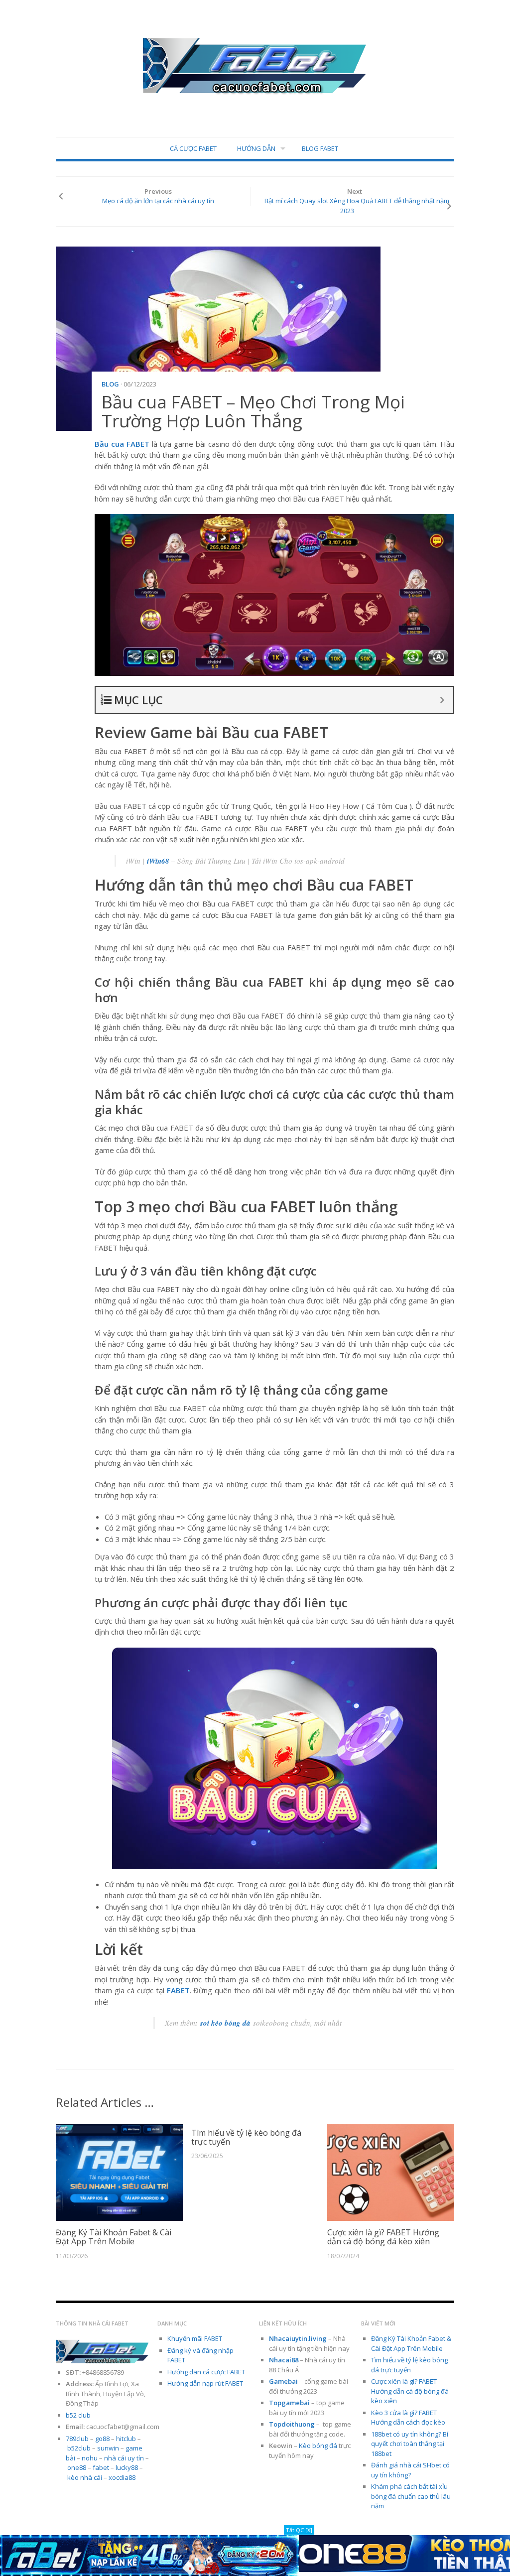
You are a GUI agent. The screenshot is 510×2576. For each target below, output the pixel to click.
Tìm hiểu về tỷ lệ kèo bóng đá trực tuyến (246, 2137)
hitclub (126, 2439)
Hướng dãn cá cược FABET (206, 2372)
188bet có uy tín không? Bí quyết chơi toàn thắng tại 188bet (410, 2444)
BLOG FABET (320, 148)
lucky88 (127, 2467)
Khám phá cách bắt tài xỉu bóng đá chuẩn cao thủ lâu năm (411, 2496)
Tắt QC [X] (299, 2530)
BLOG (110, 384)
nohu (90, 2458)
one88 (77, 2467)
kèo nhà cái (85, 2477)
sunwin (108, 2448)
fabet (101, 2467)
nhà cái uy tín (124, 2458)
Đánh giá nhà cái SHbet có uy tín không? (410, 2470)
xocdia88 (122, 2477)
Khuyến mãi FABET (195, 2338)
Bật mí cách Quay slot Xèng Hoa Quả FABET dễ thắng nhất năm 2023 (357, 206)
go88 (102, 2439)
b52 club (78, 2415)
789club (77, 2439)
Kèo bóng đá (318, 2446)
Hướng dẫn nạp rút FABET (205, 2383)
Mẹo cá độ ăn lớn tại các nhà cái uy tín (158, 201)
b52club (79, 2448)
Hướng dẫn (256, 148)
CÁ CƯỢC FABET (193, 148)
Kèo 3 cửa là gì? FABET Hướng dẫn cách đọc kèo (408, 2418)
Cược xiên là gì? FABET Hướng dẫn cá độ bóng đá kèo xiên (383, 2237)
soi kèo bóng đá (225, 2023)
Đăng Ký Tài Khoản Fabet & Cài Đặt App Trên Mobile (114, 2237)
